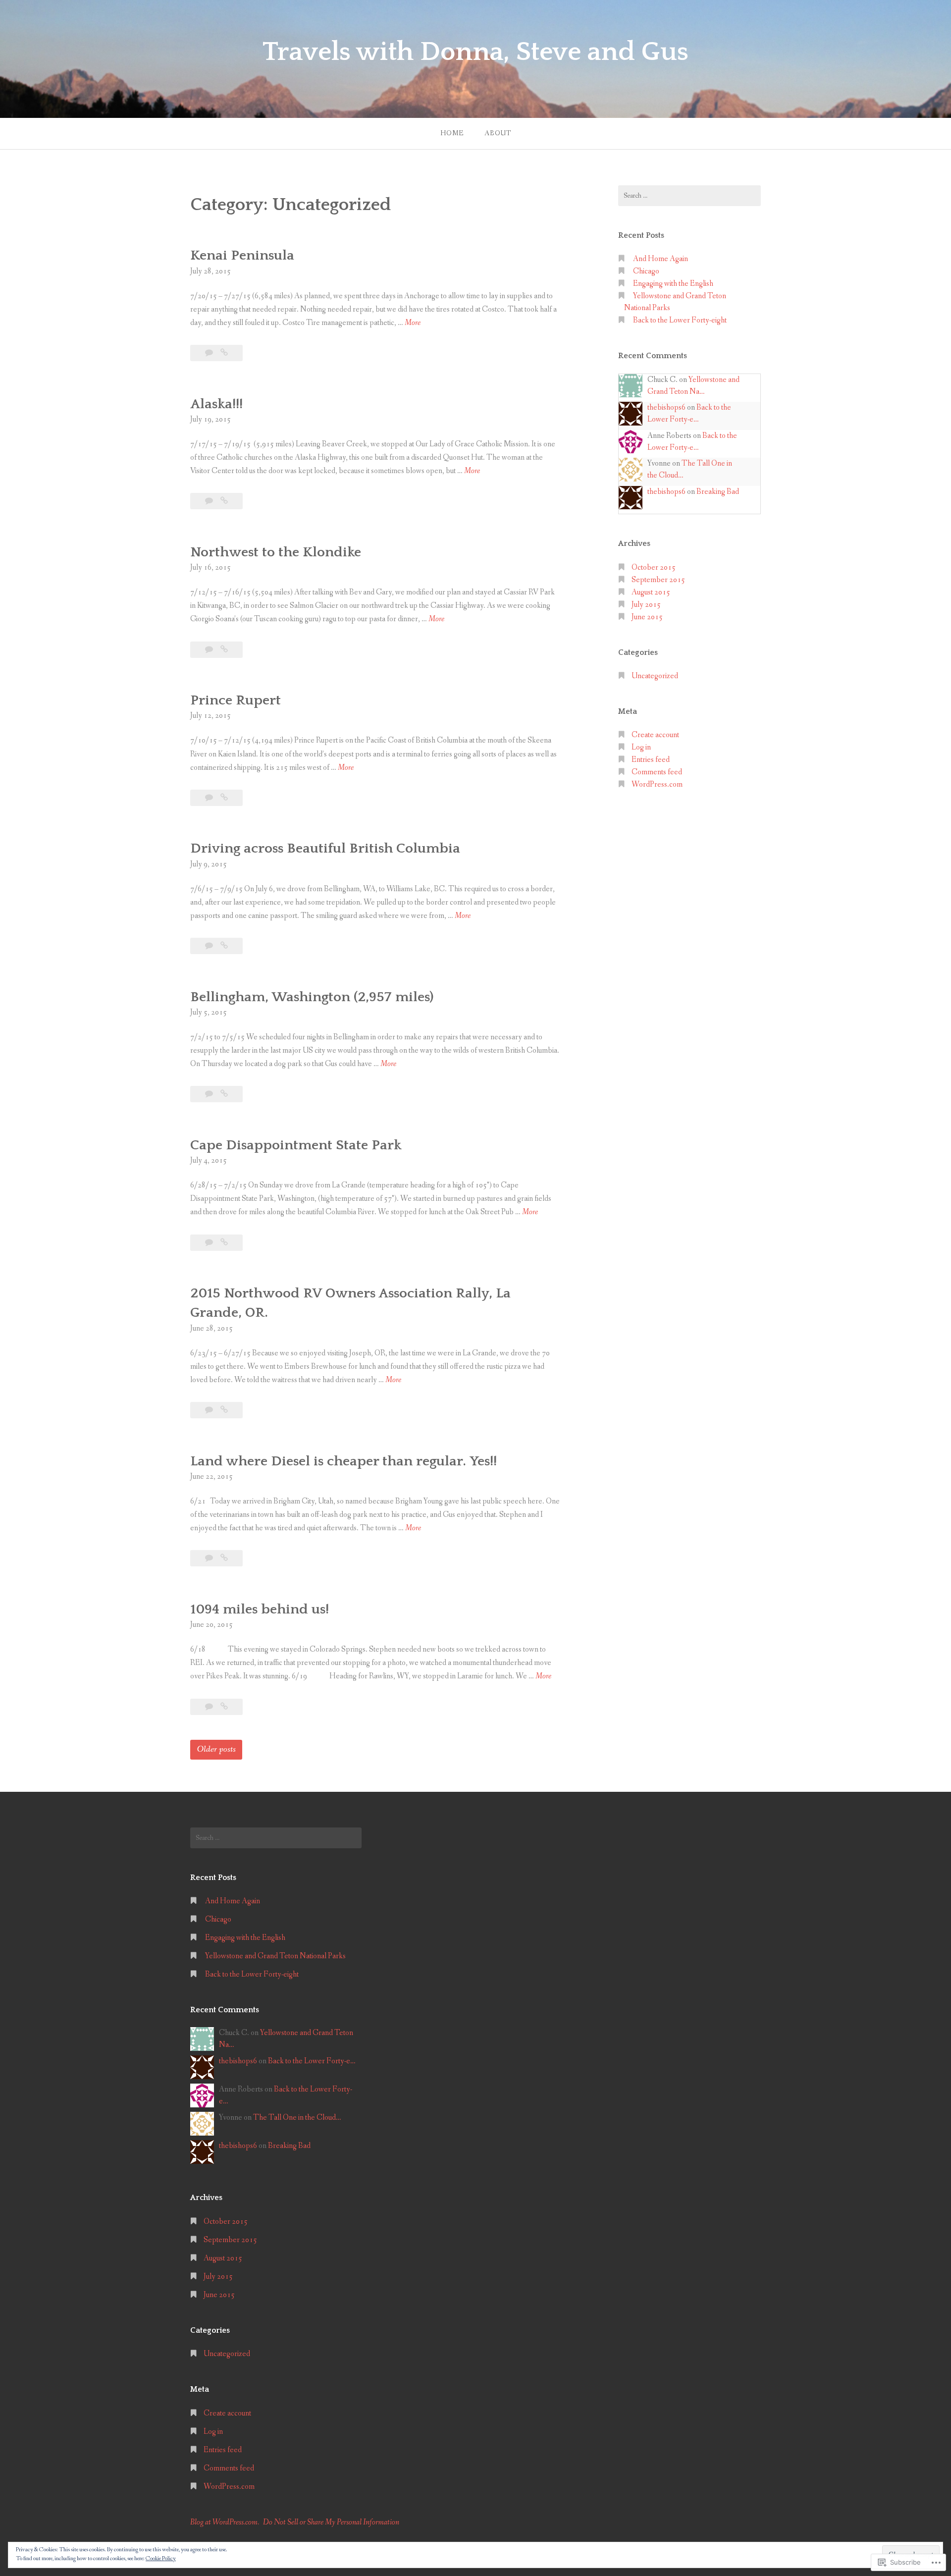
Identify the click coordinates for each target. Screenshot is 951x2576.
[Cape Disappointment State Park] (224, 1243)
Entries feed (651, 760)
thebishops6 (666, 407)
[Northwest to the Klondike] (224, 650)
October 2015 (654, 567)
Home (452, 133)
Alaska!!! (216, 404)
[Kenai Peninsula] (224, 353)
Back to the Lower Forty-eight (680, 320)
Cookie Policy (161, 2559)
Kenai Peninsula (242, 255)
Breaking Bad (718, 492)
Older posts (216, 1749)
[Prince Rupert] (224, 798)
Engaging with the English (673, 284)
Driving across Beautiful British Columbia (325, 848)
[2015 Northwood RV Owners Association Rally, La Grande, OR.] (224, 1410)
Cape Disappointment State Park (296, 1145)
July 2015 (646, 605)
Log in (641, 747)
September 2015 (658, 580)
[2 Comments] (210, 650)
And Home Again (660, 259)
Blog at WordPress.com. (225, 2522)
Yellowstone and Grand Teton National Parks (275, 1956)
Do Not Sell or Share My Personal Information (331, 2522)
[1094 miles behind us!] (224, 1707)
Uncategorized (655, 676)
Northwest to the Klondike (276, 552)
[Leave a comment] (210, 1410)
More (413, 323)
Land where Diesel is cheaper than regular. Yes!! (343, 1461)
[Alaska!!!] (224, 501)
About (498, 133)
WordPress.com (657, 784)
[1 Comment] (210, 353)
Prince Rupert (236, 700)
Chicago (646, 271)
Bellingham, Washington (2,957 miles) (312, 997)
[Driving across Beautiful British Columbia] (224, 946)
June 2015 (647, 617)
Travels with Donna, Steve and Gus (475, 52)
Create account (655, 735)
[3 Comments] (210, 501)
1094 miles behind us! (260, 1609)
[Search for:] (689, 196)
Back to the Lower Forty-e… (312, 2061)
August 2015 (651, 592)
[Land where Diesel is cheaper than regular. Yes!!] (224, 1558)
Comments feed (657, 772)
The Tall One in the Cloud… (297, 2118)
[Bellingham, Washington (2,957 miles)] (224, 1094)
